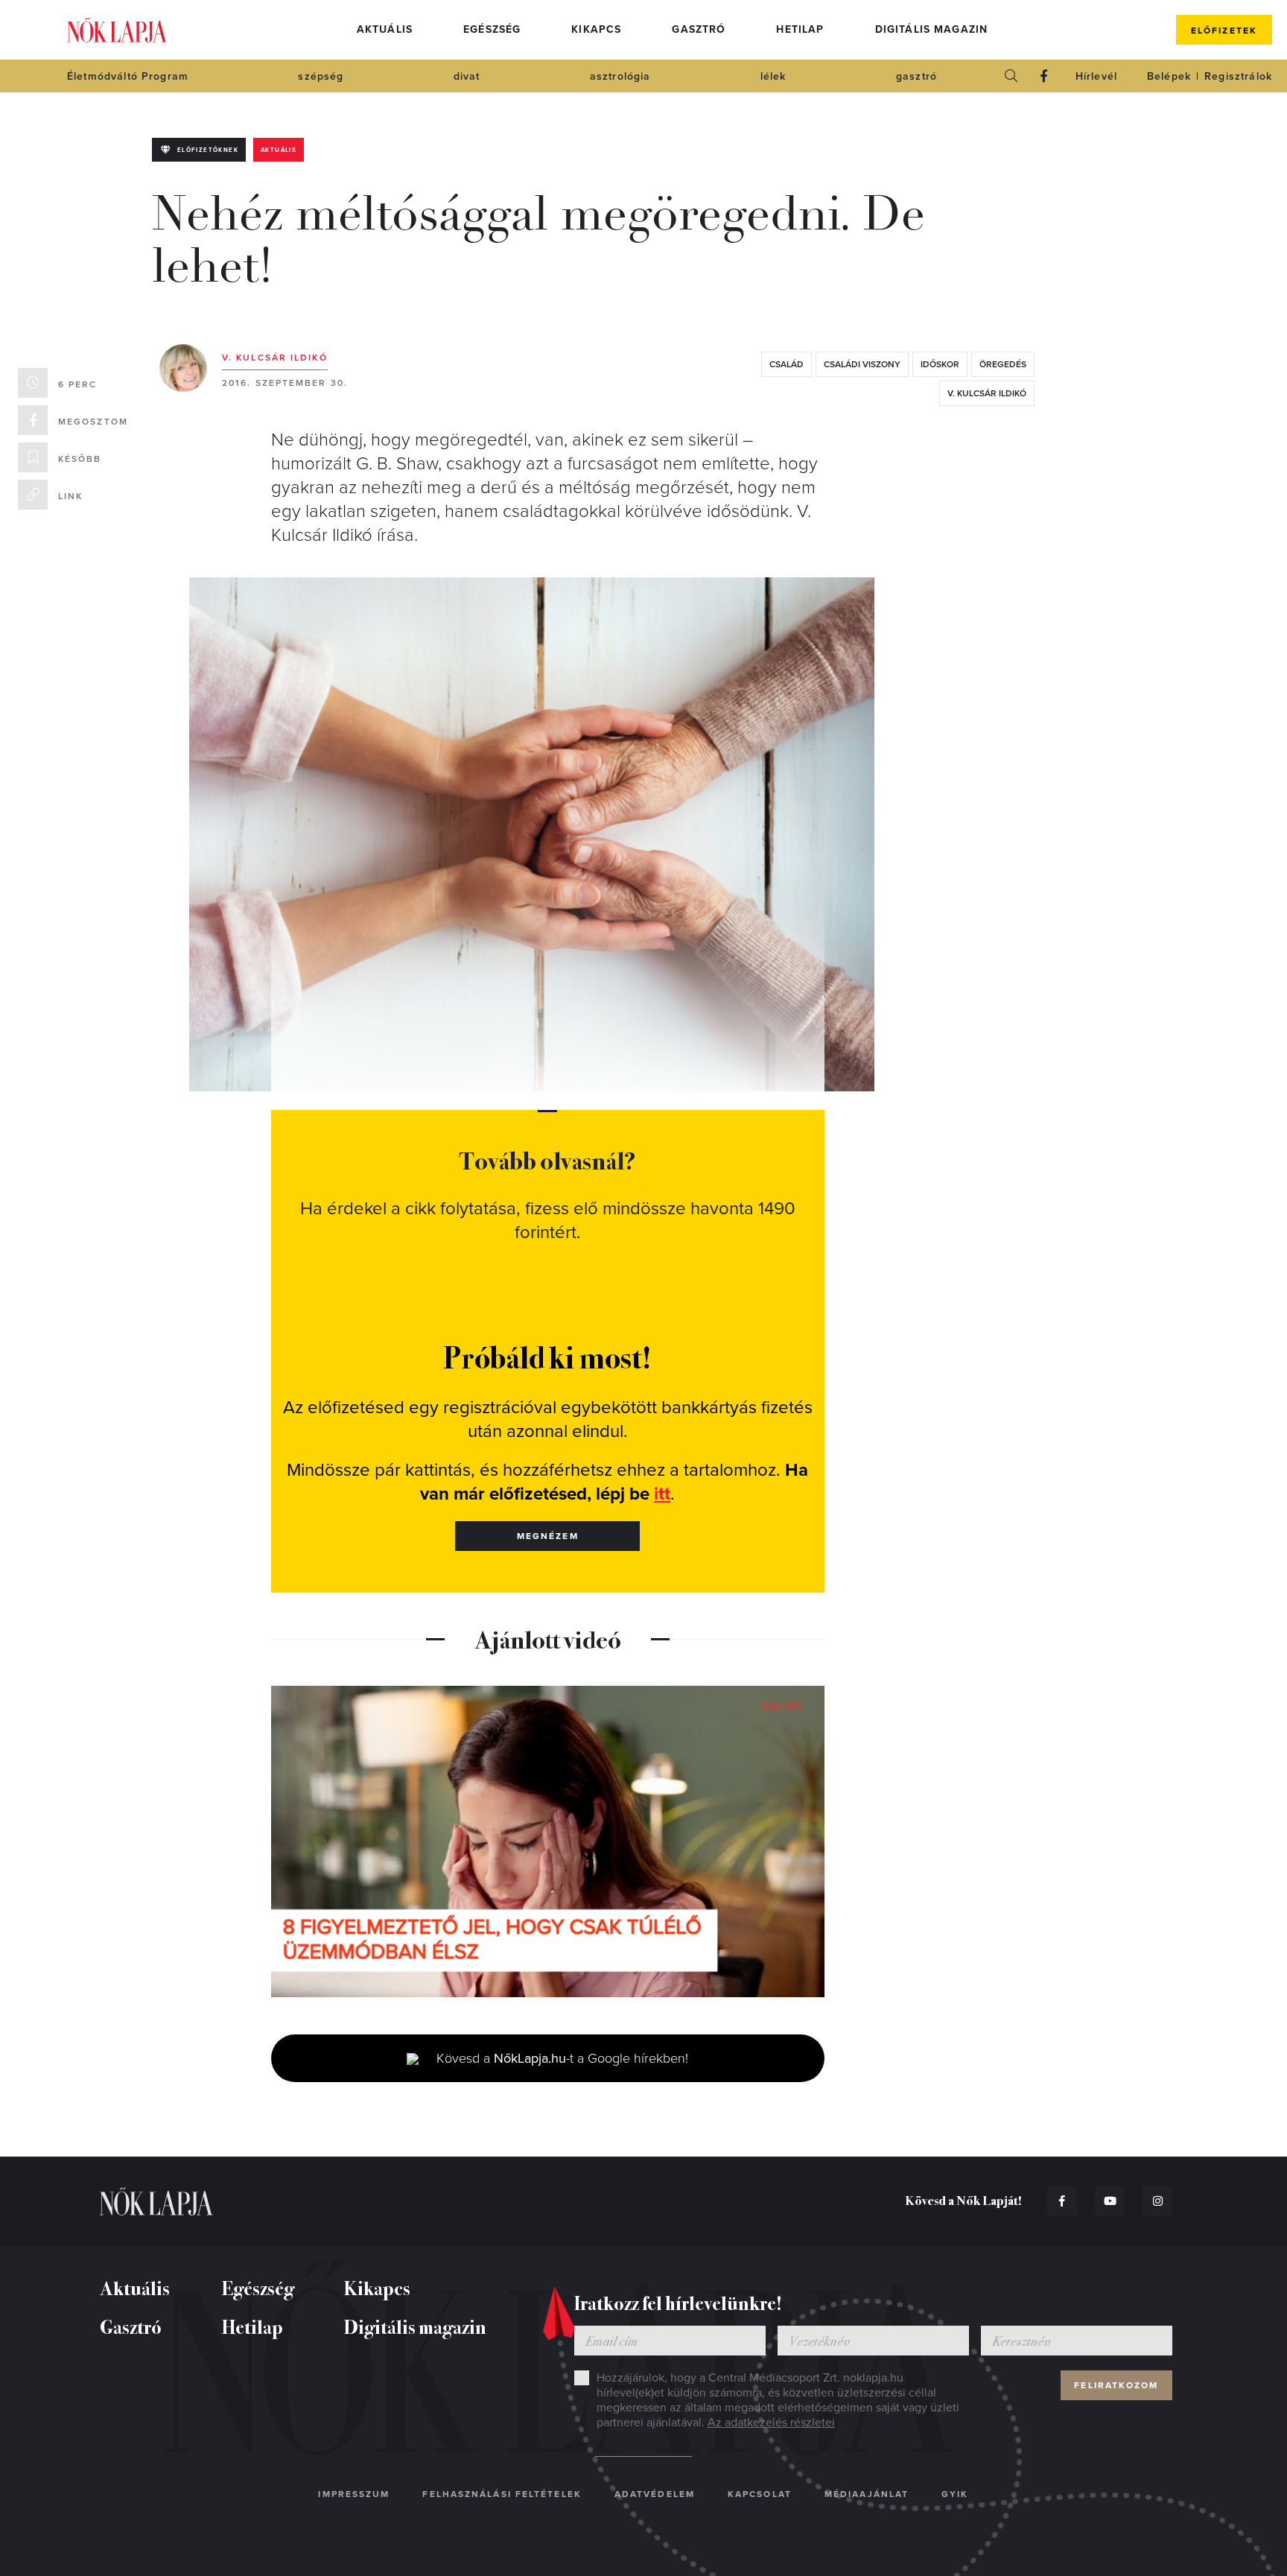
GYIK (955, 2494)
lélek (773, 76)
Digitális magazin (932, 29)
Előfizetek (1224, 31)
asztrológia (620, 76)
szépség (321, 76)
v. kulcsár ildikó (987, 393)
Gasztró (699, 29)
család (786, 364)
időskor (940, 364)
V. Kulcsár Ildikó (275, 358)
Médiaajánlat (867, 2494)
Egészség (492, 29)
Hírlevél (1096, 76)
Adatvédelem (655, 2494)
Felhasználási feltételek (502, 2494)
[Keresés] (1011, 76)
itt (662, 1494)
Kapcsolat (760, 2494)
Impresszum (354, 2494)
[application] (548, 1841)
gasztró (916, 76)
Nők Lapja (117, 30)
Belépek (1169, 76)
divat (467, 76)
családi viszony (862, 364)
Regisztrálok (1238, 76)
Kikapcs (596, 29)
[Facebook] (1044, 76)
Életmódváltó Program (128, 76)
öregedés (1003, 364)
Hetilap (800, 29)
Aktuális (385, 29)
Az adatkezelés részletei (771, 2423)
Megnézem (548, 1536)
